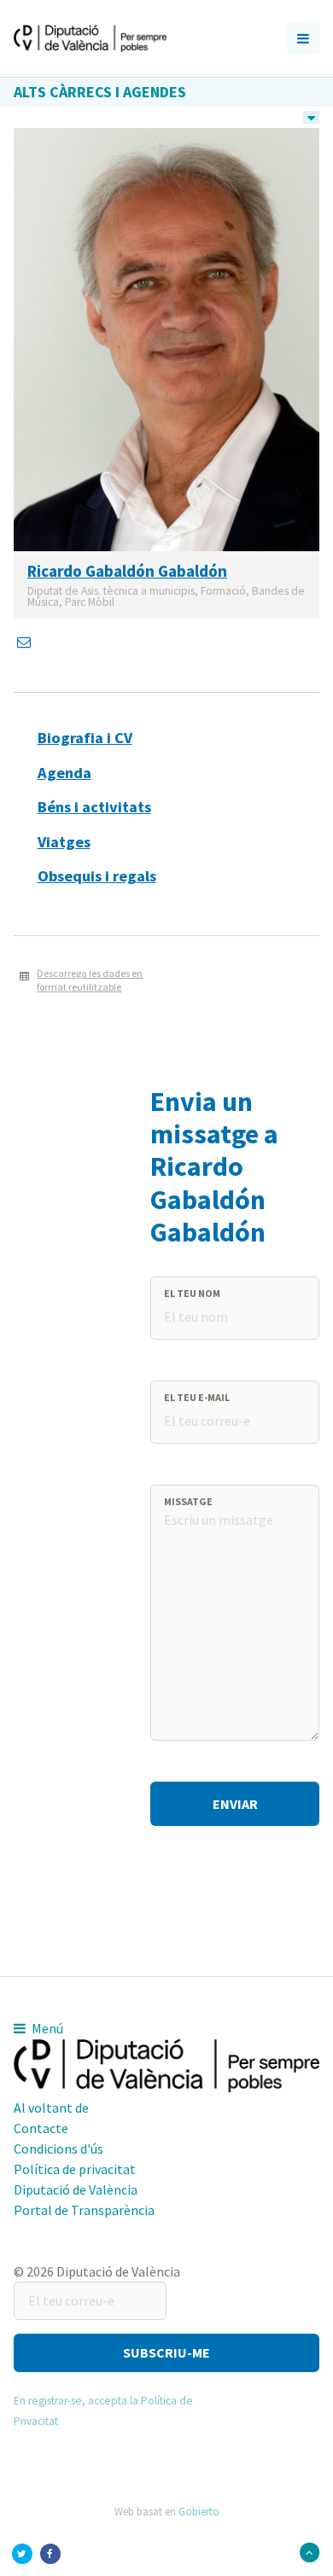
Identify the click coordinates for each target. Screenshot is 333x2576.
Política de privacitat (75, 2169)
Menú (46, 2028)
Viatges (64, 842)
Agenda (64, 773)
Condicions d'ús (58, 2149)
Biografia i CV (85, 738)
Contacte (41, 2128)
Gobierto (199, 2511)
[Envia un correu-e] (26, 642)
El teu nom (192, 1293)
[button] (166, 2353)
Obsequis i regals (97, 876)
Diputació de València (76, 2189)
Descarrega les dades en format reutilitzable (90, 980)
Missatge (188, 1501)
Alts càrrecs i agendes (100, 92)
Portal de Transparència (84, 2210)
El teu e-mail (197, 1397)
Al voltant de (51, 2108)
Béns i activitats (94, 807)
